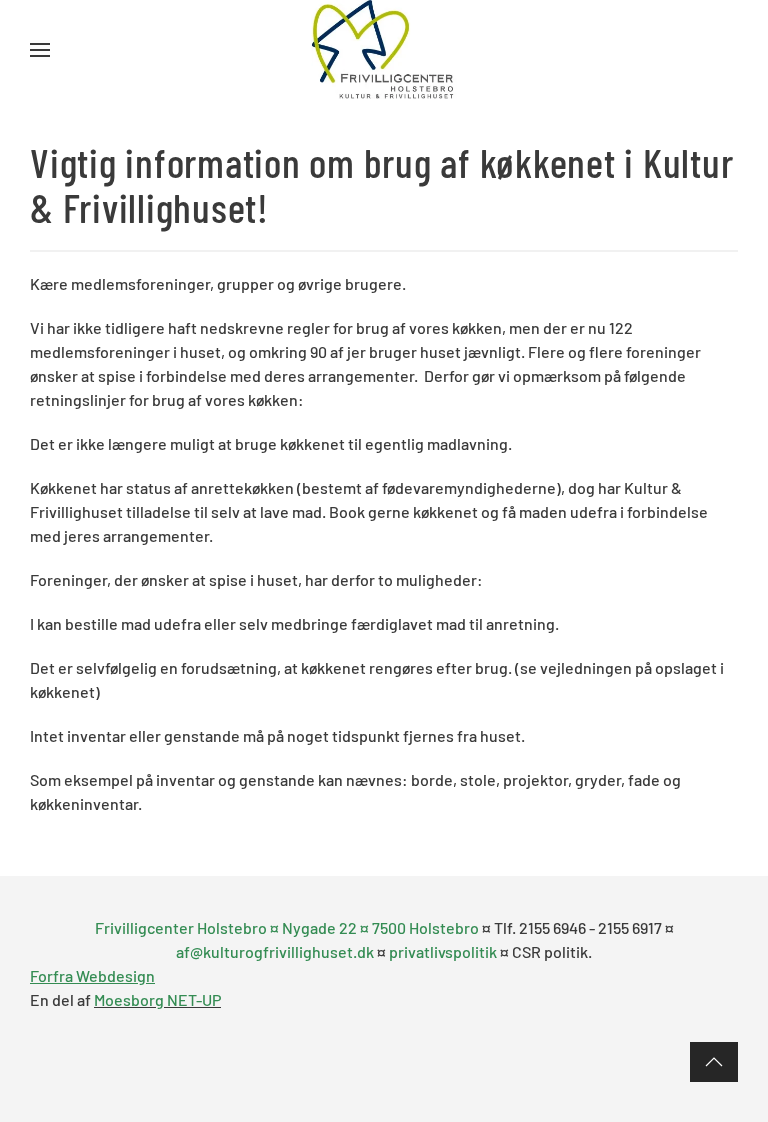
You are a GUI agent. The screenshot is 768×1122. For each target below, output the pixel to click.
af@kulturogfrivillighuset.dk (275, 951)
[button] (40, 50)
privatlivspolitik (443, 951)
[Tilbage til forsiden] (384, 50)
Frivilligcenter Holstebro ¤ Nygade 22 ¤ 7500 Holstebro (288, 927)
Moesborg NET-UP (157, 999)
